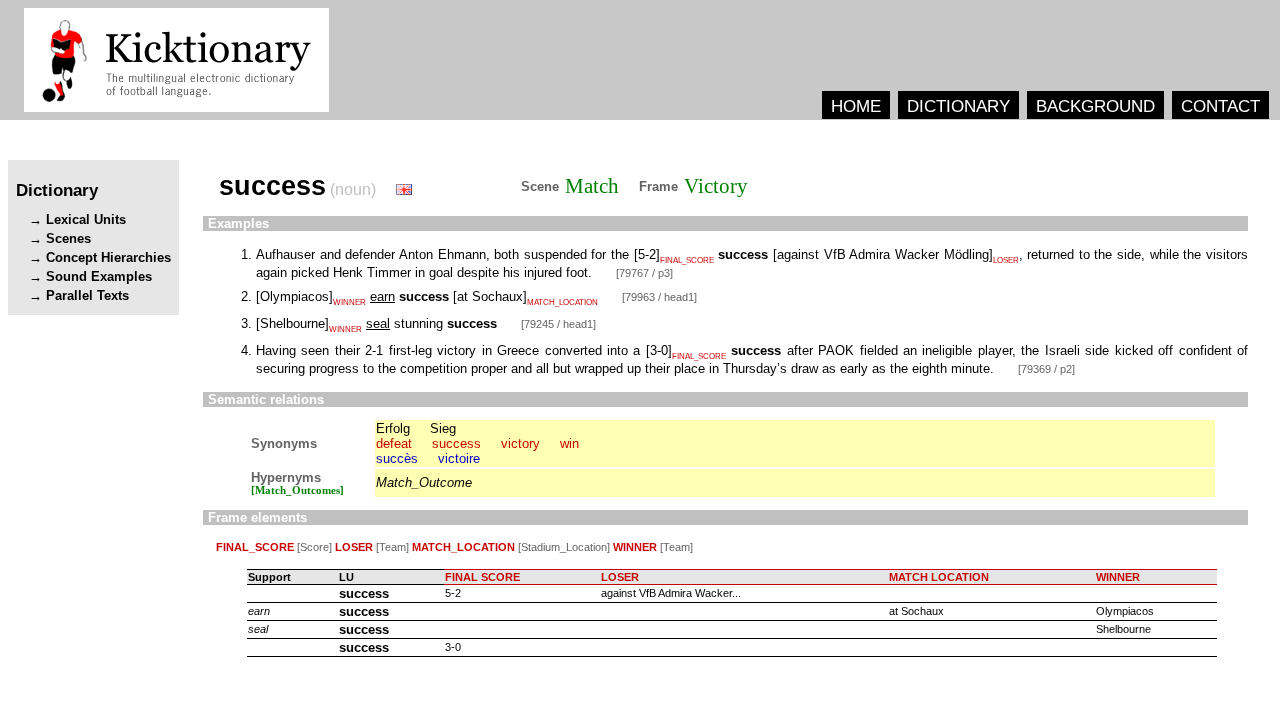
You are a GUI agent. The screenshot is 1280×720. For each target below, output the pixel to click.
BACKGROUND (1095, 106)
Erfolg (393, 428)
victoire (459, 458)
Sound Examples (99, 276)
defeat (394, 443)
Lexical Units (86, 219)
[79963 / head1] (659, 297)
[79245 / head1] (558, 324)
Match (592, 186)
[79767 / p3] (644, 273)
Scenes (68, 238)
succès (397, 458)
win (569, 443)
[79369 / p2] (1046, 369)
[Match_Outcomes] (297, 490)
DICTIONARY (958, 106)
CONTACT (1220, 106)
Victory (716, 186)
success (456, 443)
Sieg (443, 428)
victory (520, 443)
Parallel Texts (87, 295)
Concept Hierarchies (108, 257)
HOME (856, 106)
